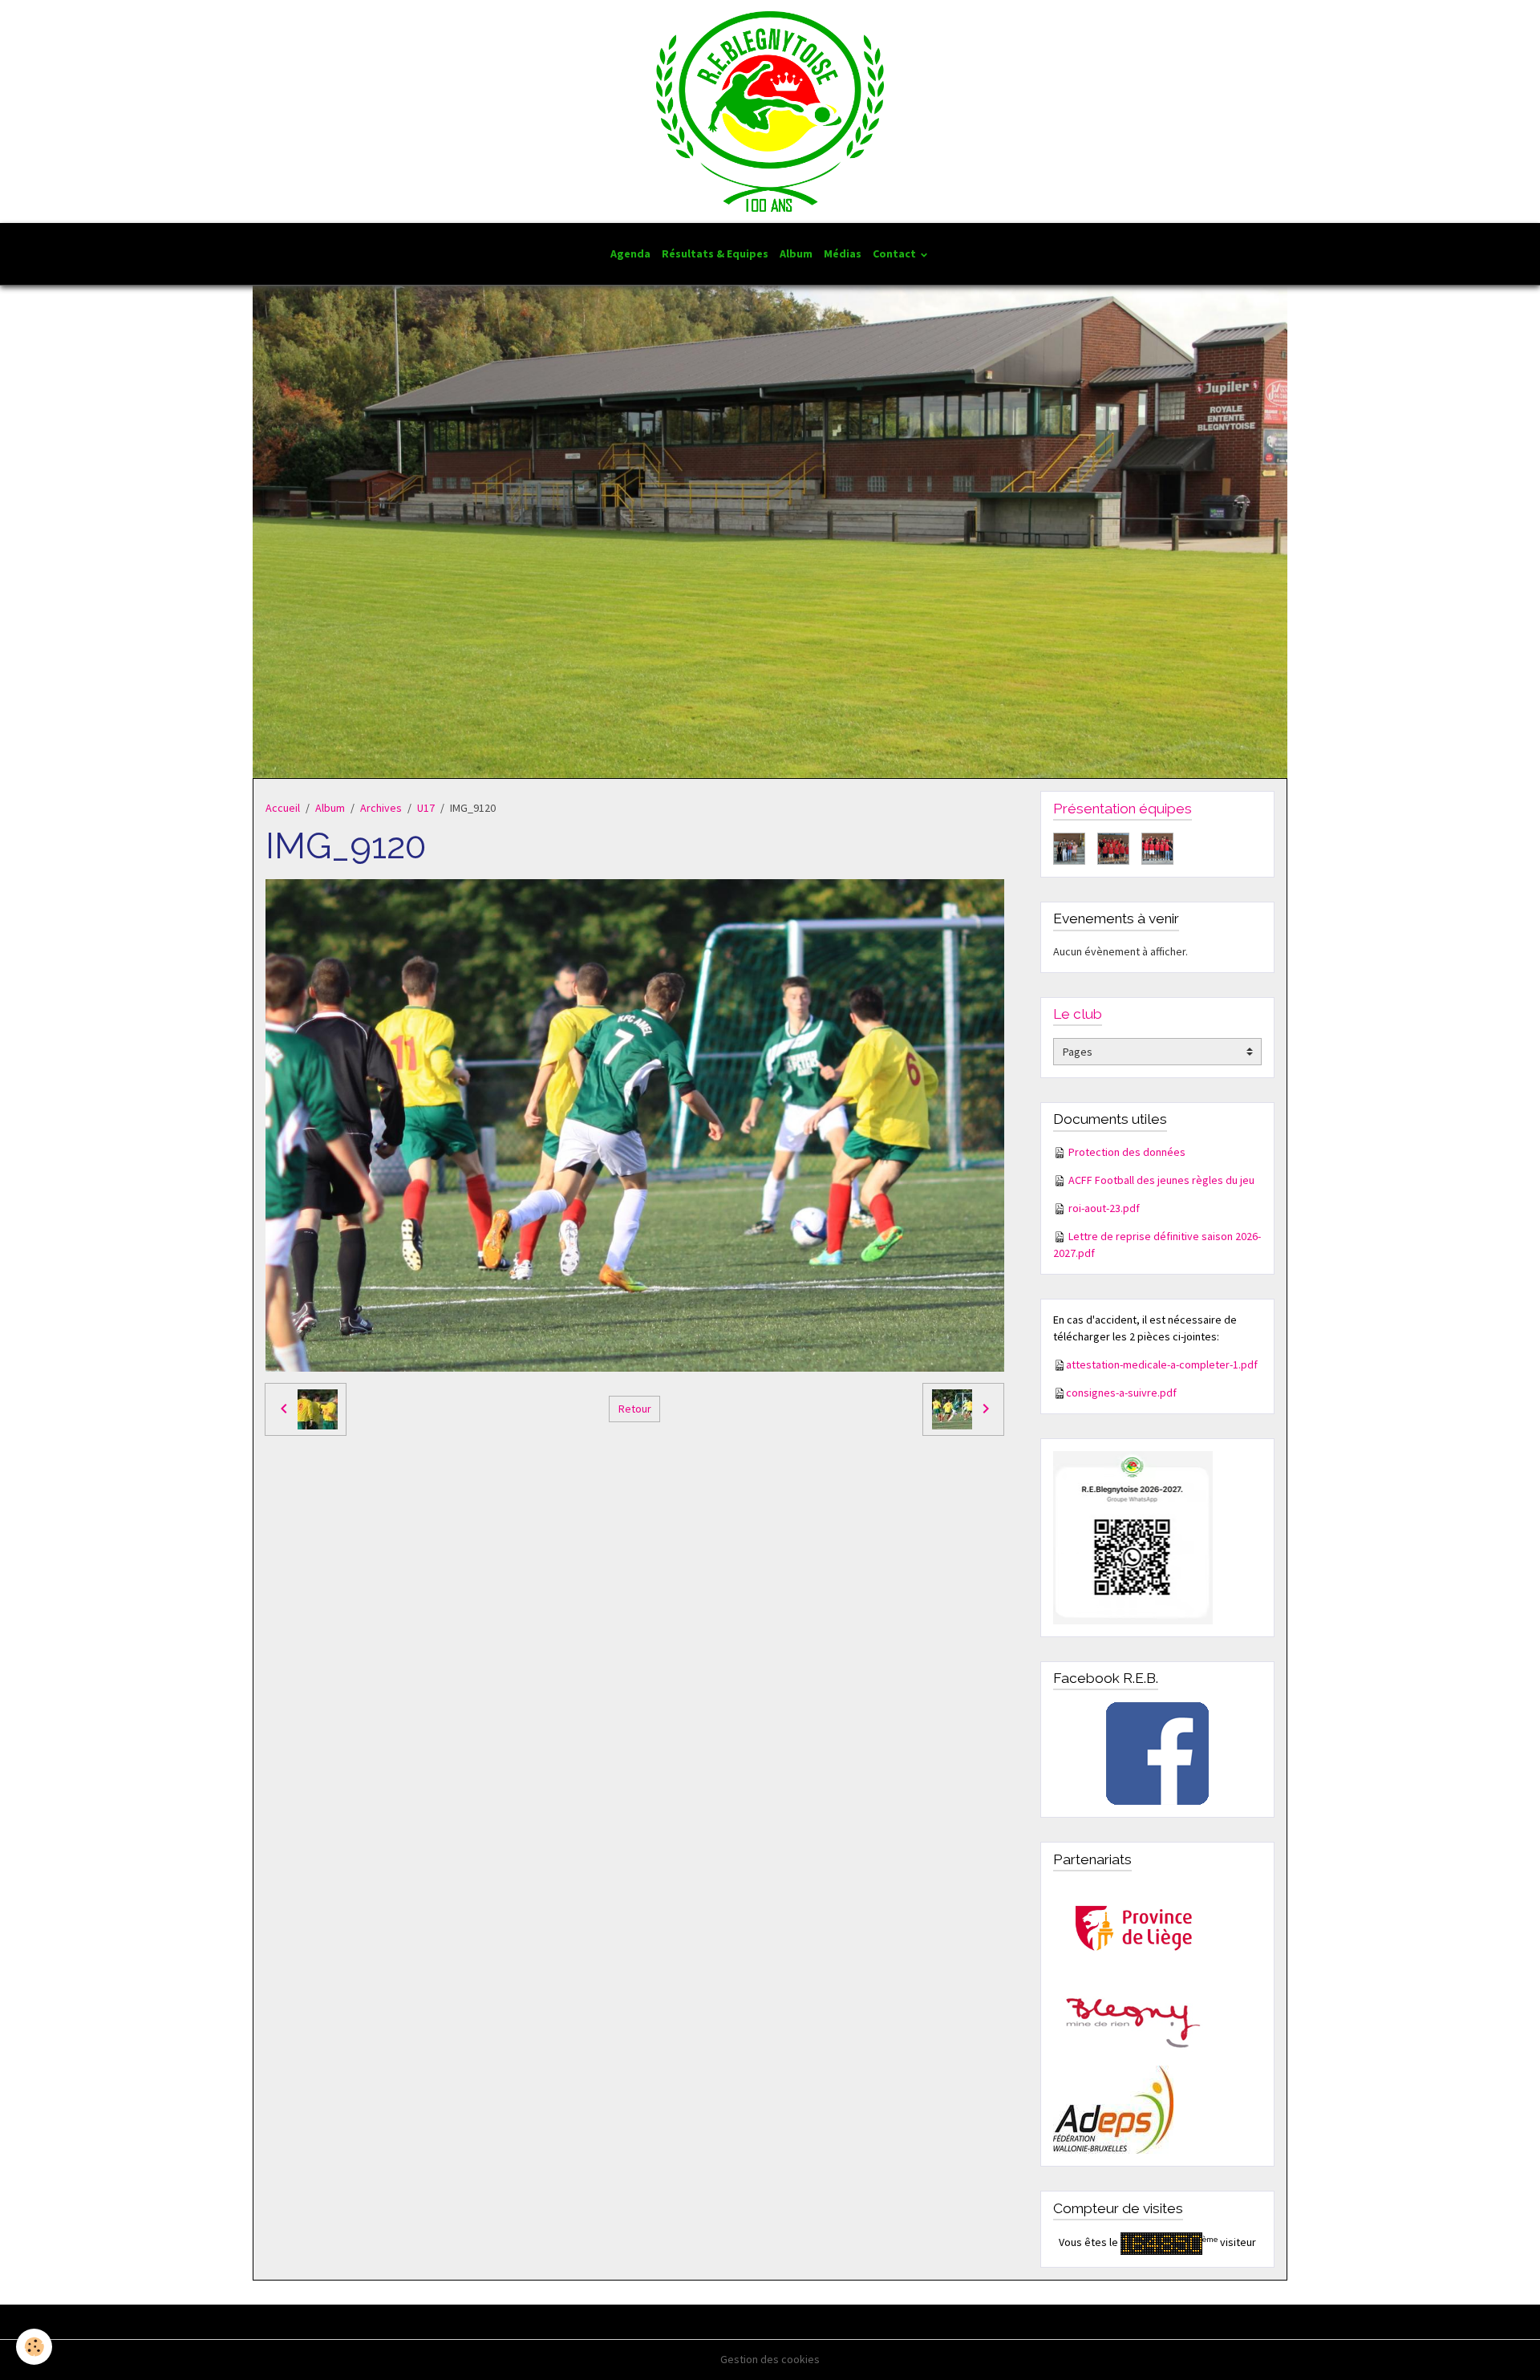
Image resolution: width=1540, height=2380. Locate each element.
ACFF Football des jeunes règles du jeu (1161, 1180)
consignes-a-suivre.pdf (1121, 1393)
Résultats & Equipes (715, 253)
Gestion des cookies (770, 2359)
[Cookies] (34, 2347)
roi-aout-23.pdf (1104, 1208)
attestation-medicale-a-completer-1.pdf (1162, 1364)
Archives (381, 808)
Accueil (283, 808)
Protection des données (1127, 1152)
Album (796, 253)
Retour (635, 1409)
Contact (896, 253)
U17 (426, 808)
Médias (843, 253)
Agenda (630, 253)
